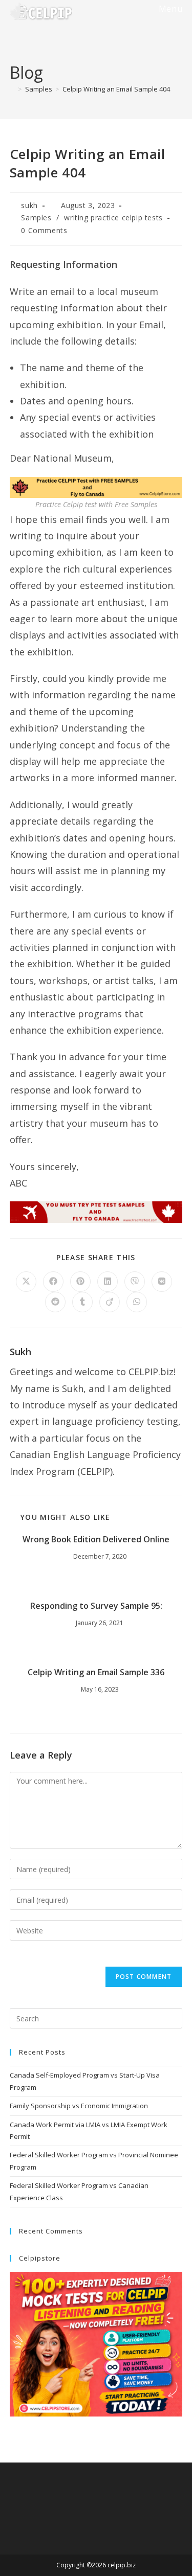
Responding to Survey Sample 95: (96, 1606)
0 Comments (44, 230)
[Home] (12, 89)
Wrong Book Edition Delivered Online (96, 1539)
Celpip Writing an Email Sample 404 (116, 89)
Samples (36, 218)
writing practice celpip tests (113, 218)
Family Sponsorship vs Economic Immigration (79, 2106)
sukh (29, 205)
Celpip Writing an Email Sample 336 (96, 1672)
